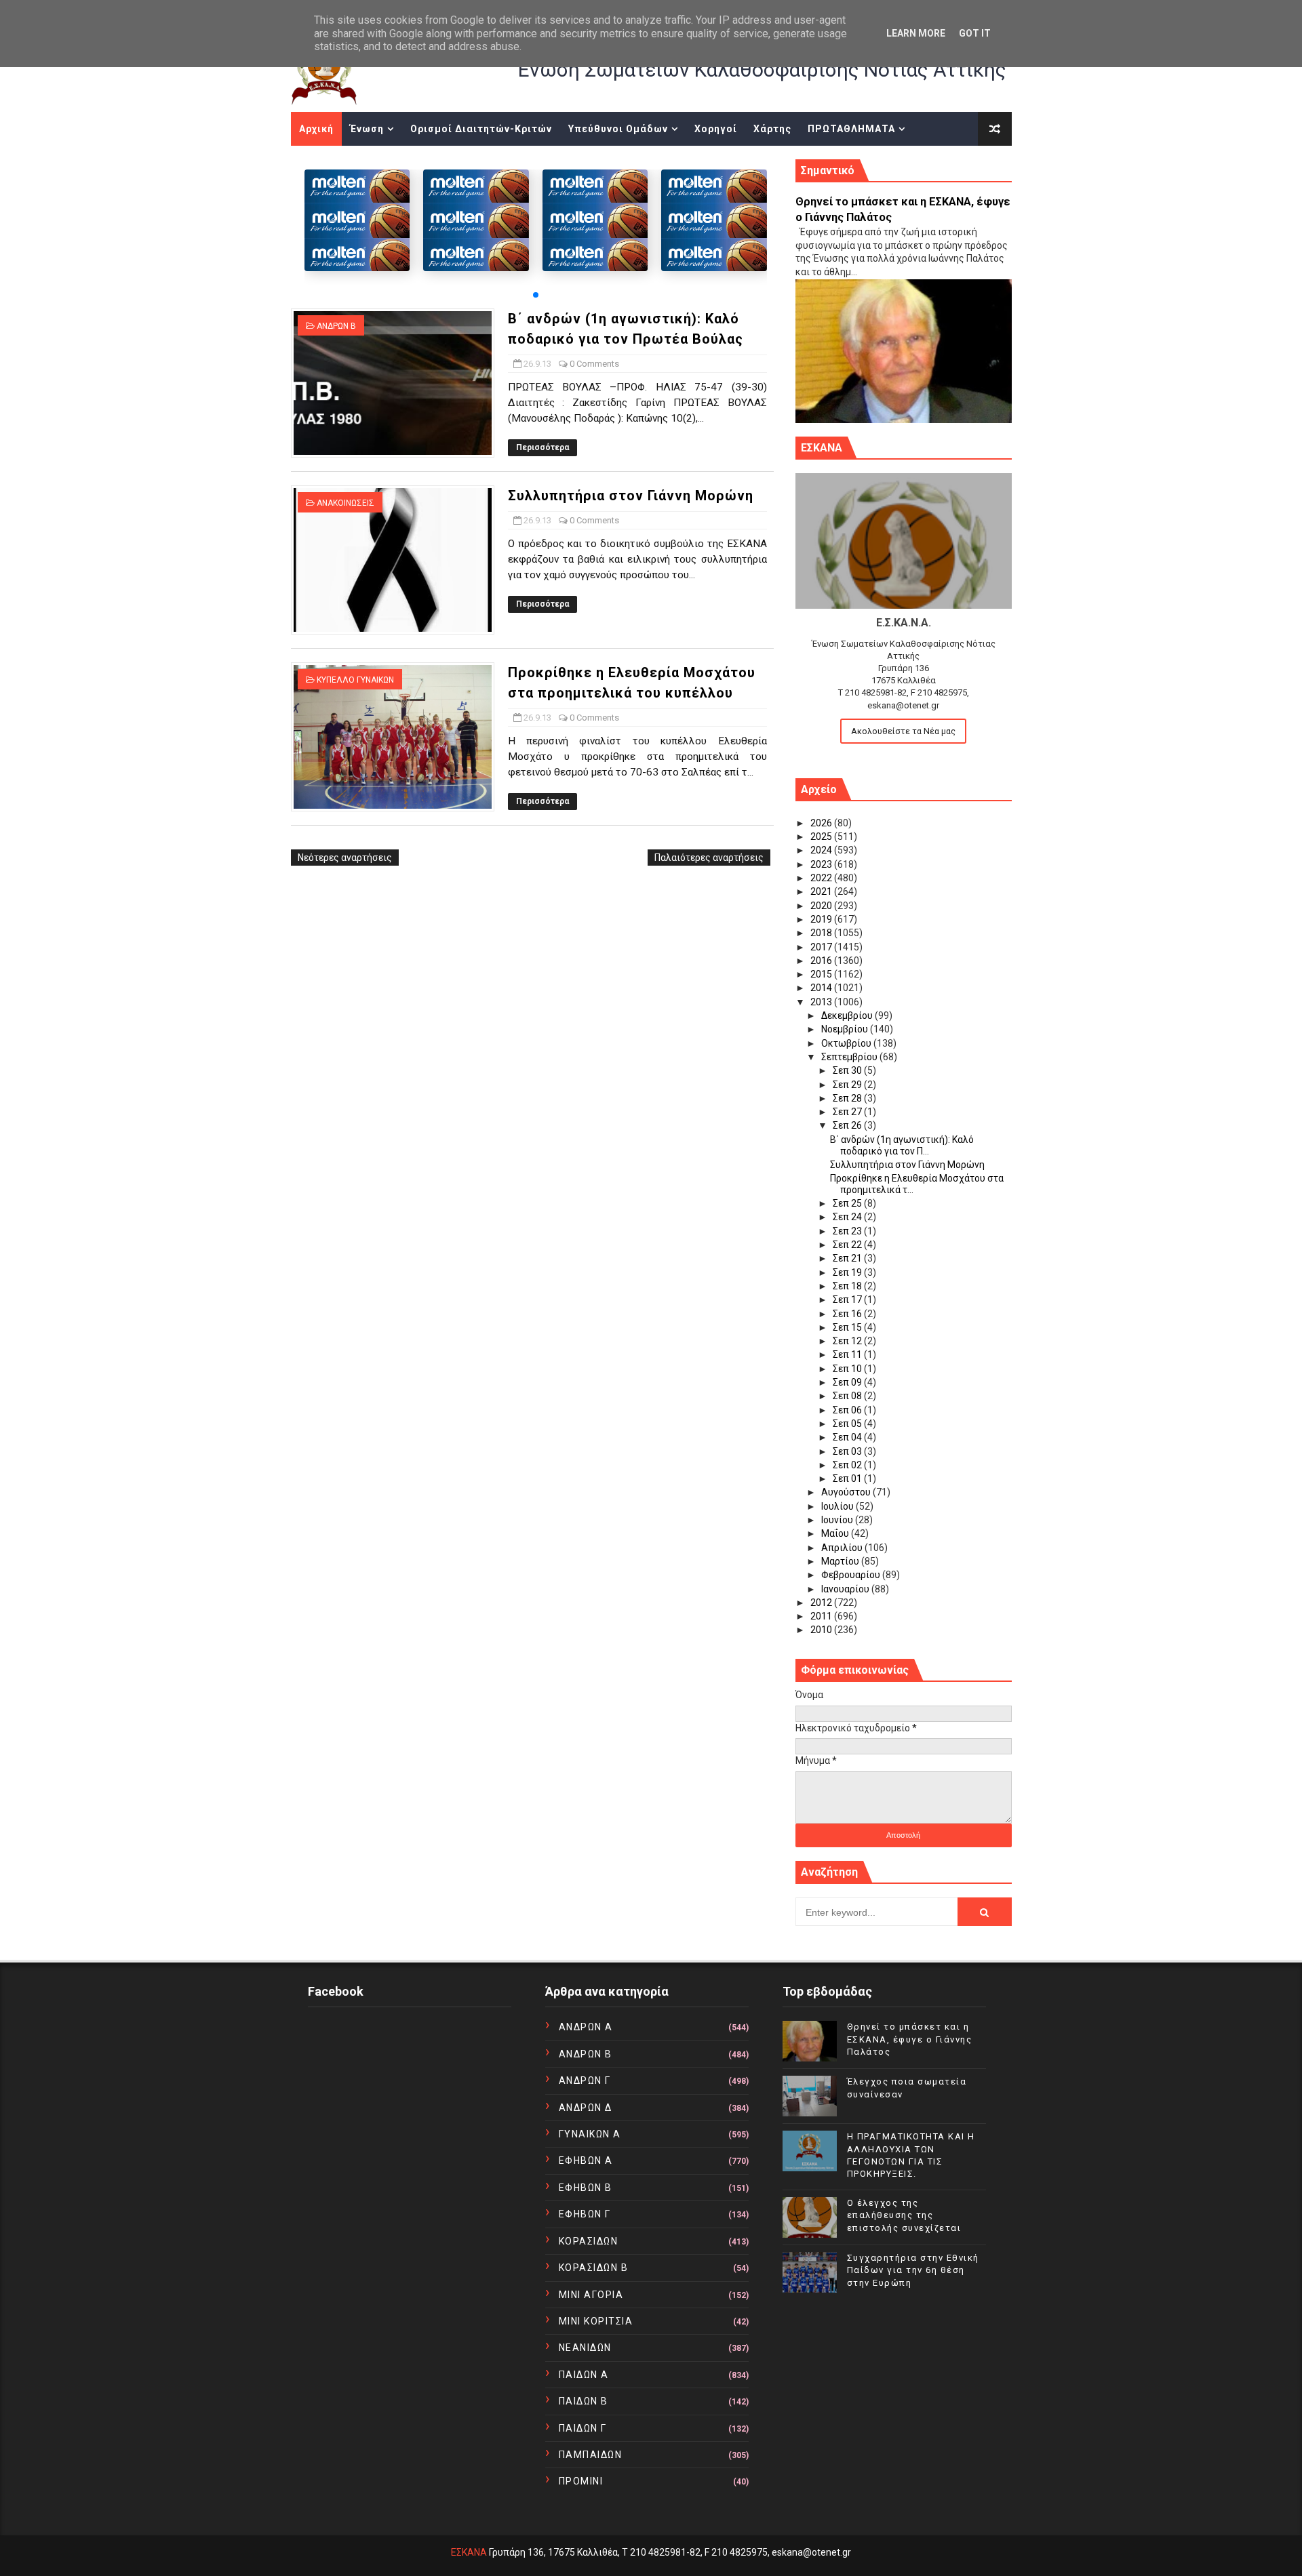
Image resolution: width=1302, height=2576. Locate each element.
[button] (536, 295)
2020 (822, 906)
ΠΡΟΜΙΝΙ (581, 2481)
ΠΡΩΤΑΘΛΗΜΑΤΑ (851, 129)
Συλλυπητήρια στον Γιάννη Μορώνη (631, 496)
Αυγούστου (847, 1492)
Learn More (916, 33)
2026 (822, 823)
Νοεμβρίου (846, 1029)
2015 (822, 974)
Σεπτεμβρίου (850, 1057)
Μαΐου (836, 1533)
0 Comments (594, 364)
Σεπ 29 (848, 1085)
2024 (822, 850)
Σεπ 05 (848, 1424)
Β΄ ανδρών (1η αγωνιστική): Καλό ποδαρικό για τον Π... (902, 1145)
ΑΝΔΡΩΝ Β (336, 326)
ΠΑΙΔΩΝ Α (584, 2375)
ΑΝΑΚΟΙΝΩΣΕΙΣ (346, 503)
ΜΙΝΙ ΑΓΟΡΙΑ (591, 2295)
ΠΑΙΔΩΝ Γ (583, 2428)
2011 (822, 1616)
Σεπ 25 (848, 1203)
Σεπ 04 (848, 1437)
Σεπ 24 (848, 1217)
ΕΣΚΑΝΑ (469, 2552)
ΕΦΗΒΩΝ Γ (585, 2214)
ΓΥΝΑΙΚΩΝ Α (590, 2134)
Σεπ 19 (848, 1272)
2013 (822, 1002)
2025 (822, 837)
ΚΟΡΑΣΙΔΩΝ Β (594, 2268)
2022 (822, 878)
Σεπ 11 (848, 1354)
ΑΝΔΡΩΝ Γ (585, 2080)
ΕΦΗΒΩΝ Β (586, 2188)
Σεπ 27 (848, 1112)
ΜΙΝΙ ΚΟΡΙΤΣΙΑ (596, 2321)
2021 (822, 891)
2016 (822, 961)
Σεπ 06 (848, 1410)
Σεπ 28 (848, 1098)
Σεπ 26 (848, 1125)
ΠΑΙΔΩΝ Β (584, 2401)
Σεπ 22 (848, 1245)
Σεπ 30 (848, 1070)
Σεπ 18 (848, 1286)
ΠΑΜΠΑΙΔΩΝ (591, 2455)
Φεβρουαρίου (852, 1575)
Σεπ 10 (848, 1369)
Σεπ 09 (848, 1382)
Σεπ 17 (848, 1300)
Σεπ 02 (848, 1465)
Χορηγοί (716, 129)
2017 (822, 947)
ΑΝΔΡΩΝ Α (586, 2027)
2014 (822, 988)
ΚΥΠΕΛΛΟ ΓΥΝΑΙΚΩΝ (355, 680)
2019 (822, 919)
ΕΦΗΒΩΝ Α (586, 2160)
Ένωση (367, 129)
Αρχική (316, 129)
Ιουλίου (839, 1506)
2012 (822, 1603)
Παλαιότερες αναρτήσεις (709, 858)
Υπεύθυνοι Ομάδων (618, 129)
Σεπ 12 (848, 1341)
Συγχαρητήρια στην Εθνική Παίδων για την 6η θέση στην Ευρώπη (913, 2270)
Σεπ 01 (848, 1478)
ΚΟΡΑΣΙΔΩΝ (589, 2241)
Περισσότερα (542, 447)
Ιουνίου (838, 1520)
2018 (822, 933)
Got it (975, 33)
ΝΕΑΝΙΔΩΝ (585, 2348)
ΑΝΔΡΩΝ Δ (586, 2108)
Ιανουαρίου (846, 1589)
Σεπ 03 (848, 1451)
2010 (822, 1630)
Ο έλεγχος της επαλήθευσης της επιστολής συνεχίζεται (904, 2215)
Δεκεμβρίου (848, 1015)
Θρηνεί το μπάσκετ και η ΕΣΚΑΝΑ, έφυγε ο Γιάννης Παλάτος (910, 2039)
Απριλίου (843, 1548)
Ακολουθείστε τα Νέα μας (903, 731)
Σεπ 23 (848, 1231)
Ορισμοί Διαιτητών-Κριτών (481, 129)
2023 (822, 864)
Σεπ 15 (848, 1327)
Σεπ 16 (848, 1314)
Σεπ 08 (848, 1396)
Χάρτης (772, 129)
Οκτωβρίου (847, 1043)
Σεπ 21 (848, 1258)
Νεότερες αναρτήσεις (345, 858)
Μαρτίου (841, 1561)
